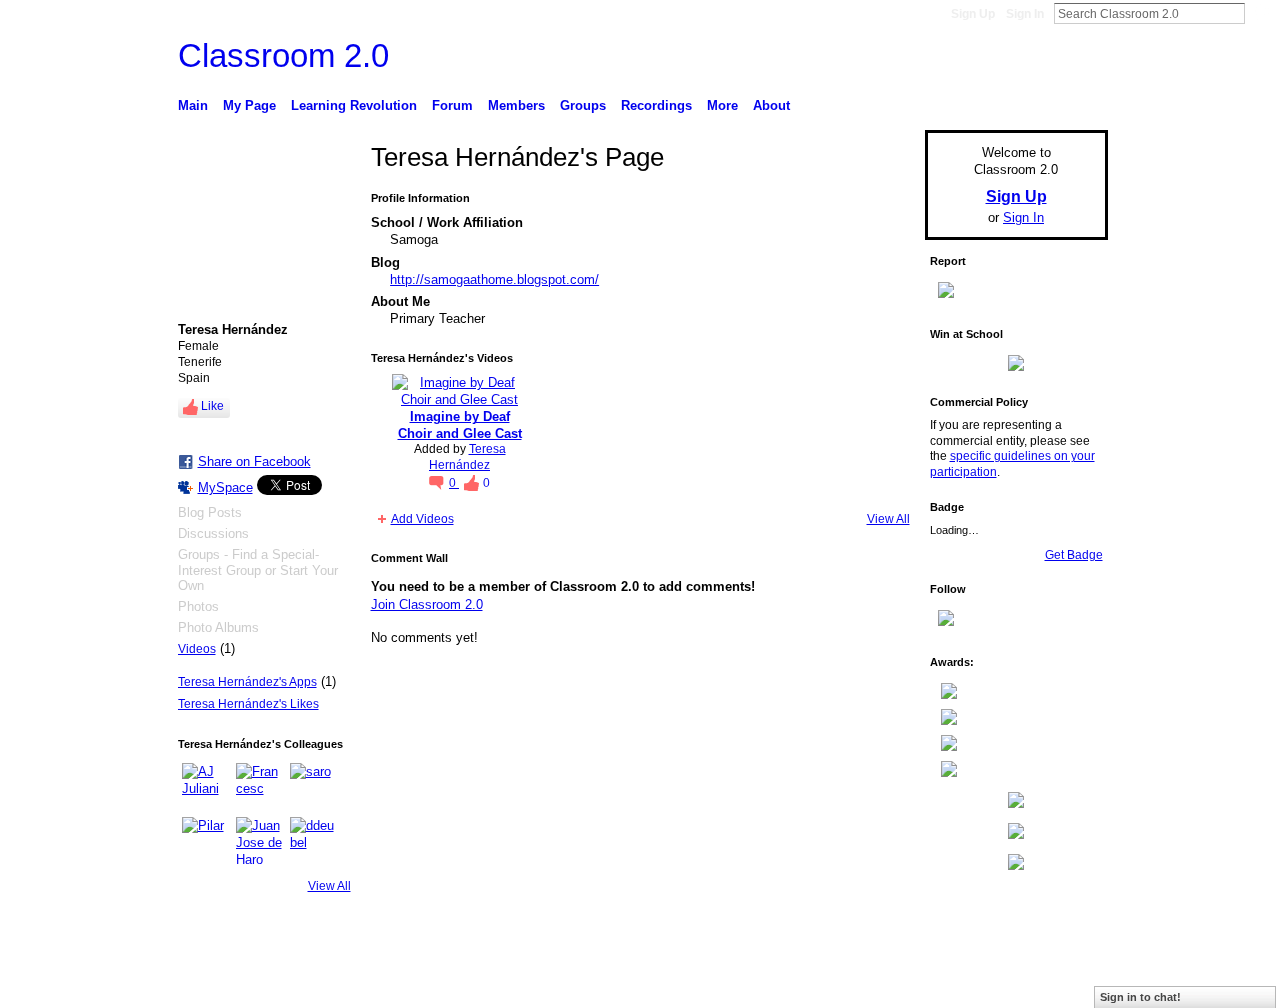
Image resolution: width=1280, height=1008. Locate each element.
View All (329, 886)
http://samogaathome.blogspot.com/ (494, 279)
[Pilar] (206, 841)
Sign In (1025, 14)
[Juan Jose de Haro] (260, 841)
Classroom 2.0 (283, 55)
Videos (197, 649)
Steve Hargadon (329, 985)
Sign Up (973, 14)
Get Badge (1074, 555)
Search (1261, 13)
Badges (881, 985)
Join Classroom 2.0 (427, 604)
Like (212, 406)
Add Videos (422, 519)
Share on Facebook (254, 461)
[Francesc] (260, 787)
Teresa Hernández (467, 457)
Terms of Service (1063, 985)
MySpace (225, 487)
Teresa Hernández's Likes (248, 704)
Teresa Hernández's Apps (247, 682)
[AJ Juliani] (206, 787)
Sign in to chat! (1140, 997)
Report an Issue (960, 985)
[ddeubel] (314, 841)
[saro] (314, 787)
